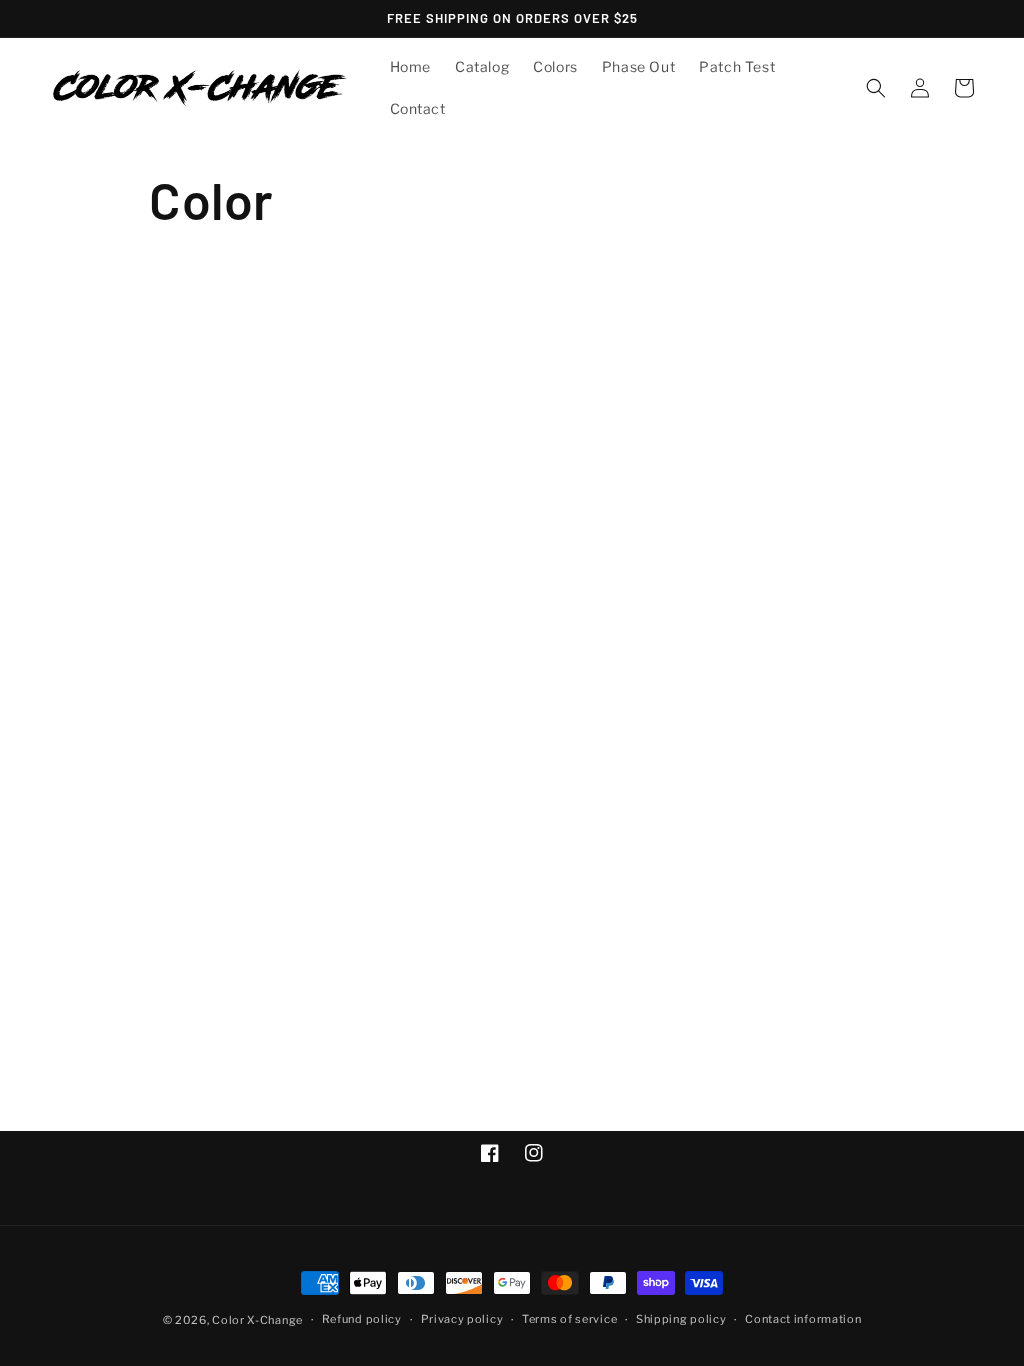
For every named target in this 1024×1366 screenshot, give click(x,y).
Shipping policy (681, 1319)
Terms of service (569, 1319)
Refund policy (362, 1319)
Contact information (803, 1319)
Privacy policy (462, 1319)
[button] (876, 88)
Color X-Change (257, 1320)
